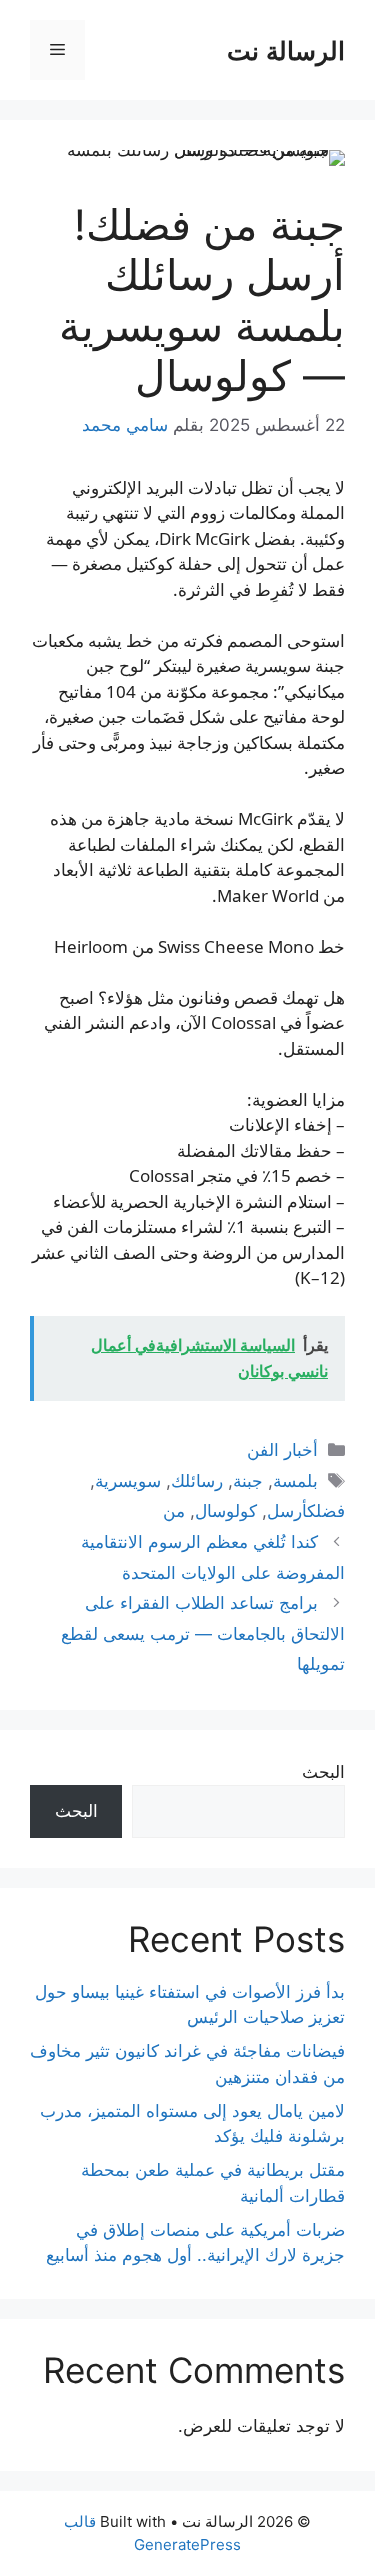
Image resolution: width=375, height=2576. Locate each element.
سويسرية (128, 1481)
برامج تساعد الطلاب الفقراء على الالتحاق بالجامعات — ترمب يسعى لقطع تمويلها (203, 1633)
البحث (323, 1772)
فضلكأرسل (306, 1511)
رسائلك (197, 1481)
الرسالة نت (286, 50)
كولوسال (226, 1511)
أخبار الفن (282, 1450)
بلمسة (295, 1481)
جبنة (248, 1481)
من (174, 1511)
